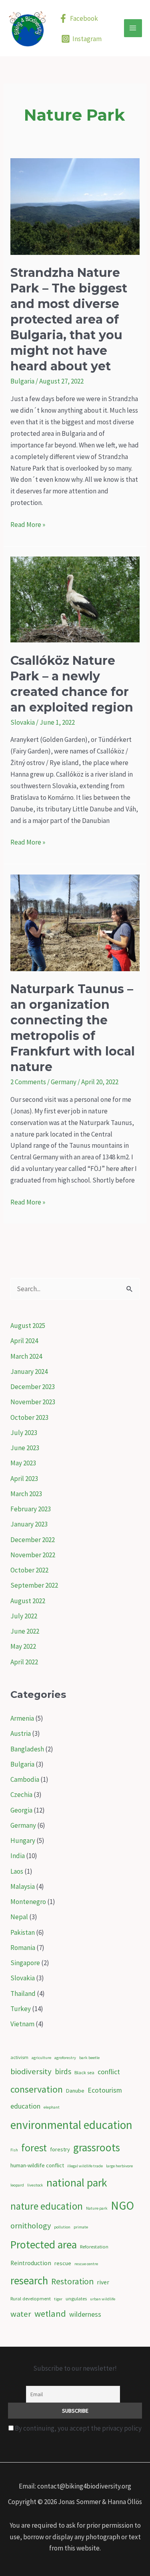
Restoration (72, 2281)
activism (19, 2057)
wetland (50, 2314)
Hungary (23, 1841)
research (29, 2280)
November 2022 (33, 1555)
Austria (21, 1733)
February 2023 (31, 1509)
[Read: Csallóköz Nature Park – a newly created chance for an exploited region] (75, 599)
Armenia (22, 1718)
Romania (23, 1948)
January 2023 (29, 1524)
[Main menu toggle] (133, 28)
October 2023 (29, 1417)
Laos (17, 1871)
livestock (35, 2185)
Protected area (44, 2245)
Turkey (21, 2009)
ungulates (76, 2299)
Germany (64, 1082)
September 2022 (34, 1585)
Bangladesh (27, 1749)
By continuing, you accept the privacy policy (78, 2428)
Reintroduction (31, 2263)
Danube (75, 2091)
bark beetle (89, 2058)
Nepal (19, 1917)
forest (34, 2148)
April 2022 (24, 1662)
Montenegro (28, 1902)
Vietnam (22, 2024)
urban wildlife (103, 2299)
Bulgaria (22, 381)
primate (81, 2227)
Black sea (84, 2072)
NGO (122, 2205)
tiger (58, 2299)
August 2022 (28, 1601)
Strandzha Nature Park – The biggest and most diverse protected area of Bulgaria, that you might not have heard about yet (69, 319)
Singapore (25, 1963)
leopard (17, 2185)
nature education (47, 2206)
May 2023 (23, 1463)
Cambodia (25, 1779)
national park (77, 2183)
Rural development (31, 2299)
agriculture (41, 2058)
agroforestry (65, 2058)
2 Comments (28, 1082)
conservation (37, 2089)
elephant (52, 2107)
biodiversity (31, 2071)
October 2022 (29, 1570)
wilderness (85, 2314)
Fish (14, 2150)
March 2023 (26, 1494)
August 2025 (28, 1326)
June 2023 (25, 1448)
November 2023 (33, 1402)
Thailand (23, 1994)
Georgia (21, 1810)
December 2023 (33, 1387)
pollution (62, 2227)
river (103, 2282)
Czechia (21, 1795)
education (25, 2106)
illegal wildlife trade (85, 2166)
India (18, 1856)
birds (63, 2071)
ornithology (31, 2226)
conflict (109, 2072)
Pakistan (23, 1932)
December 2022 (33, 1540)
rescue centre (86, 2264)
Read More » (28, 525)
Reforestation (94, 2247)
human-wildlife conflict (37, 2165)
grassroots (97, 2147)
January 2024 (29, 1371)
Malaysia (23, 1886)
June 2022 (25, 1631)
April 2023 (24, 1479)
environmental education (71, 2125)
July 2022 (24, 1616)
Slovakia (23, 722)
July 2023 (24, 1433)
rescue (63, 2263)
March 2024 (26, 1356)
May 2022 (23, 1646)
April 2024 (24, 1341)
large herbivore (119, 2166)
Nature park (97, 2208)
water (21, 2314)
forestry (60, 2149)
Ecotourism (105, 2090)
